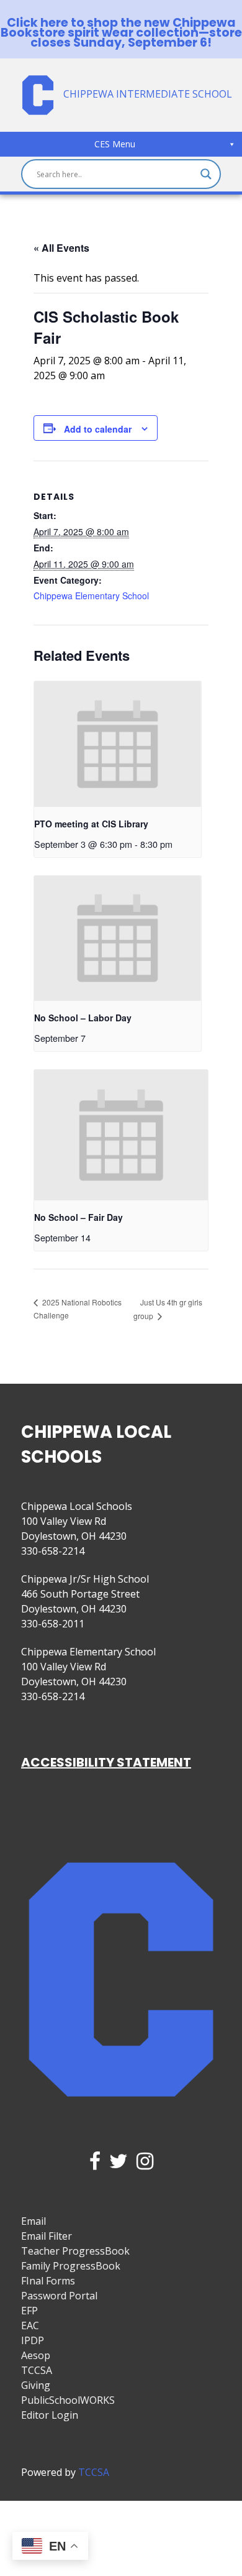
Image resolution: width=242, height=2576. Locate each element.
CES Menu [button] (115, 144)
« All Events (61, 248)
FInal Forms (48, 2281)
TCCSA (37, 2370)
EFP (29, 2311)
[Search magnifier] (206, 174)
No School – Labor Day (83, 1018)
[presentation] (118, 744)
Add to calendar (98, 429)
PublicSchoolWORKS (68, 2400)
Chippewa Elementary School (91, 596)
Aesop (36, 2355)
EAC (30, 2325)
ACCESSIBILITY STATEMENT (106, 1762)
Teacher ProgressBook (75, 2251)
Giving (36, 2385)
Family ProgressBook (71, 2266)
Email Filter (47, 2236)
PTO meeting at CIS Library (91, 824)
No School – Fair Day (78, 1217)
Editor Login (50, 2415)
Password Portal (59, 2296)
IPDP (33, 2340)
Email (34, 2221)
